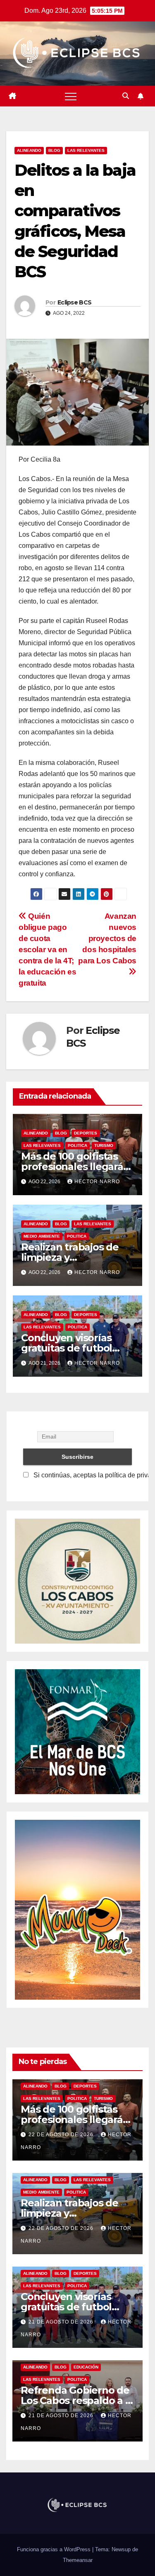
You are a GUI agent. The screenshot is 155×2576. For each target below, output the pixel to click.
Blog (54, 150)
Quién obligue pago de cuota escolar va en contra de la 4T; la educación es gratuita (47, 949)
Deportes (86, 1133)
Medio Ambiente (42, 1236)
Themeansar (78, 2560)
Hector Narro (97, 1182)
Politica (77, 1145)
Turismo (104, 1145)
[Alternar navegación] (71, 96)
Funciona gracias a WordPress (55, 2549)
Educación (86, 2367)
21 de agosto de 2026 (62, 2322)
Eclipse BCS (74, 302)
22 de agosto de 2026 (62, 2135)
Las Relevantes (86, 150)
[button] (126, 96)
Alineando (29, 150)
